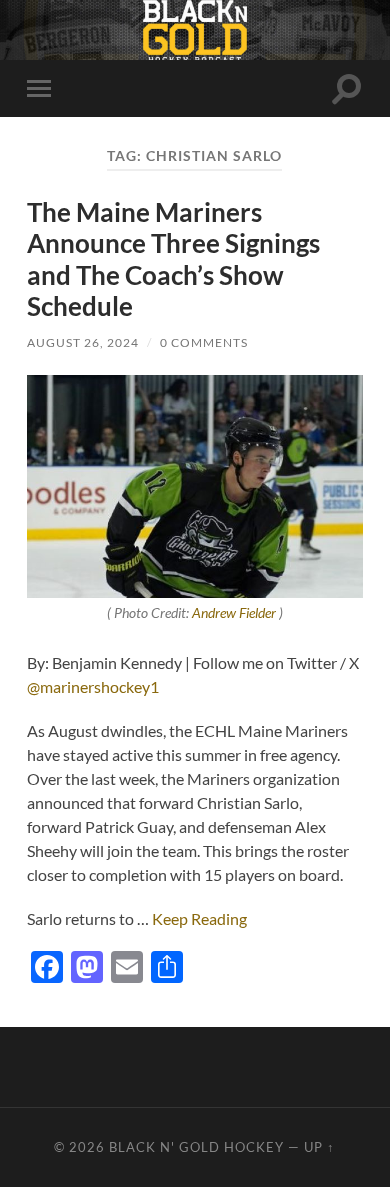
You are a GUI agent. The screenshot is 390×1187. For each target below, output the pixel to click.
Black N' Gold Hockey (196, 1147)
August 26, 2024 (83, 342)
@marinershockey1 (93, 686)
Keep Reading (199, 918)
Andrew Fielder (234, 613)
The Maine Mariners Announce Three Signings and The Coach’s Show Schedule (173, 259)
